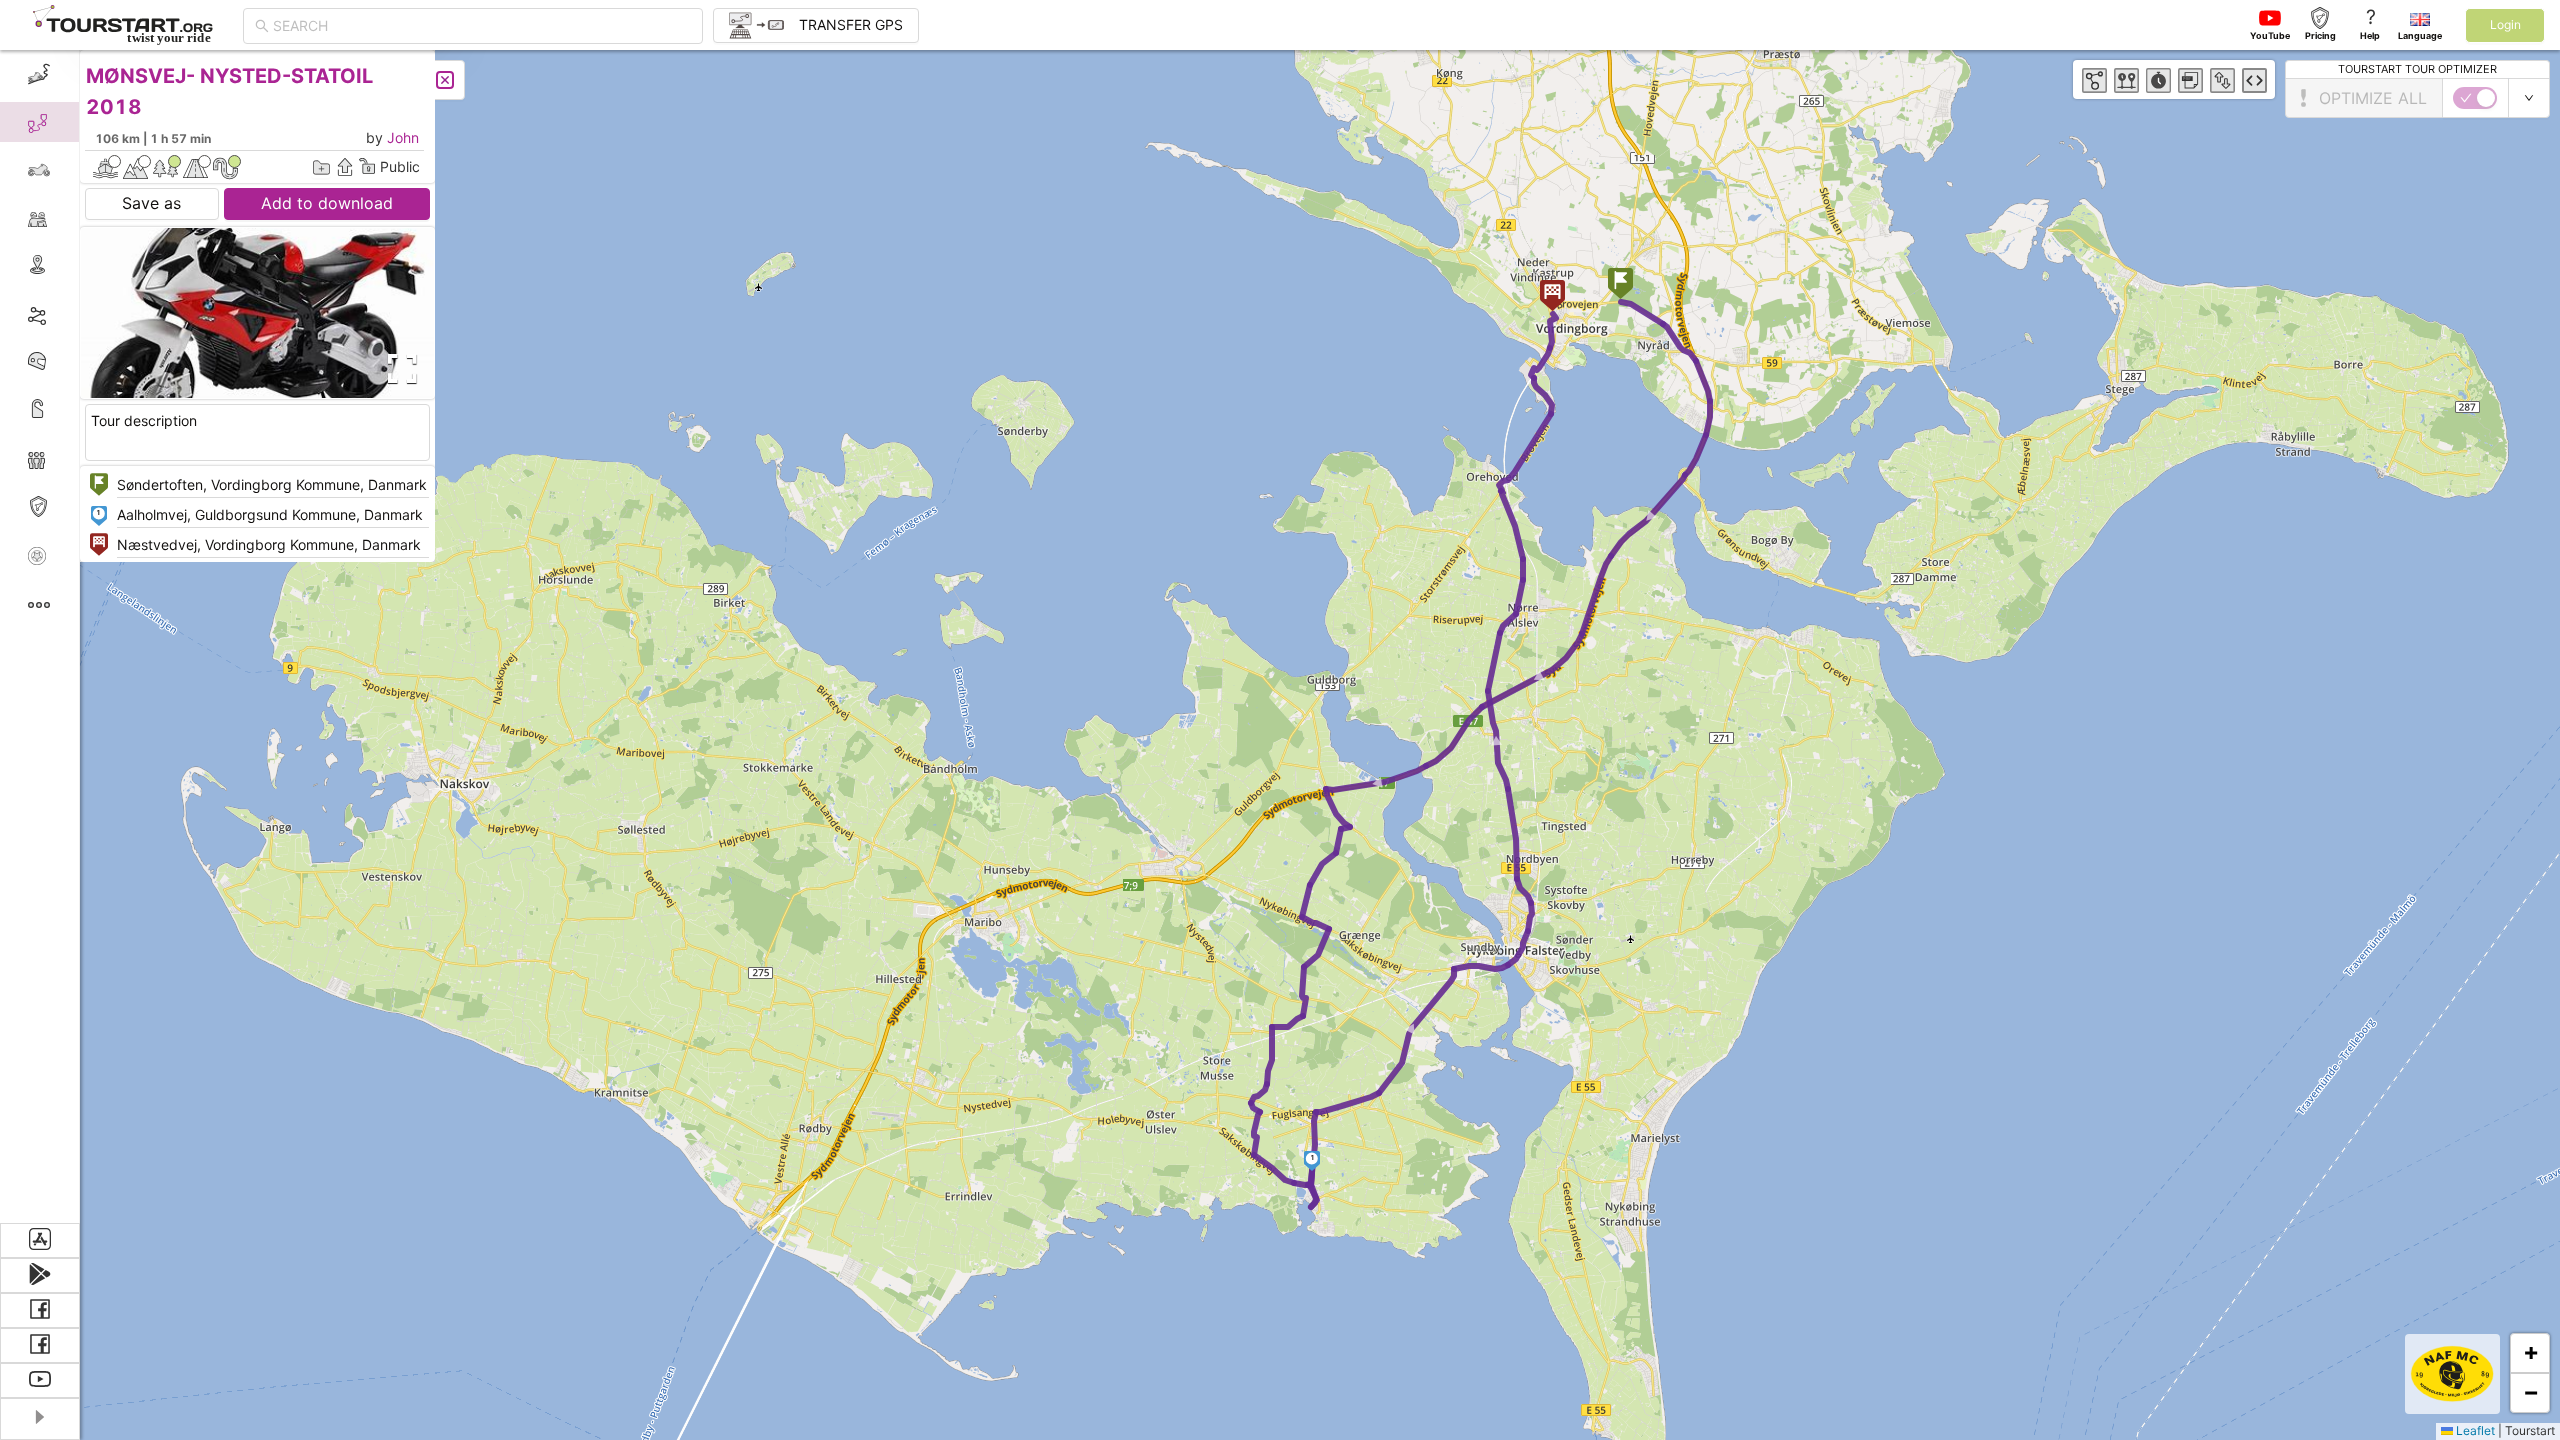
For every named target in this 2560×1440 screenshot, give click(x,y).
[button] (1620, 285)
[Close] (445, 80)
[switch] (2475, 98)
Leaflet (2474, 1430)
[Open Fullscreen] (398, 369)
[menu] (40, 636)
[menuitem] (39, 74)
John (403, 137)
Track (71, 313)
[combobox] (482, 26)
